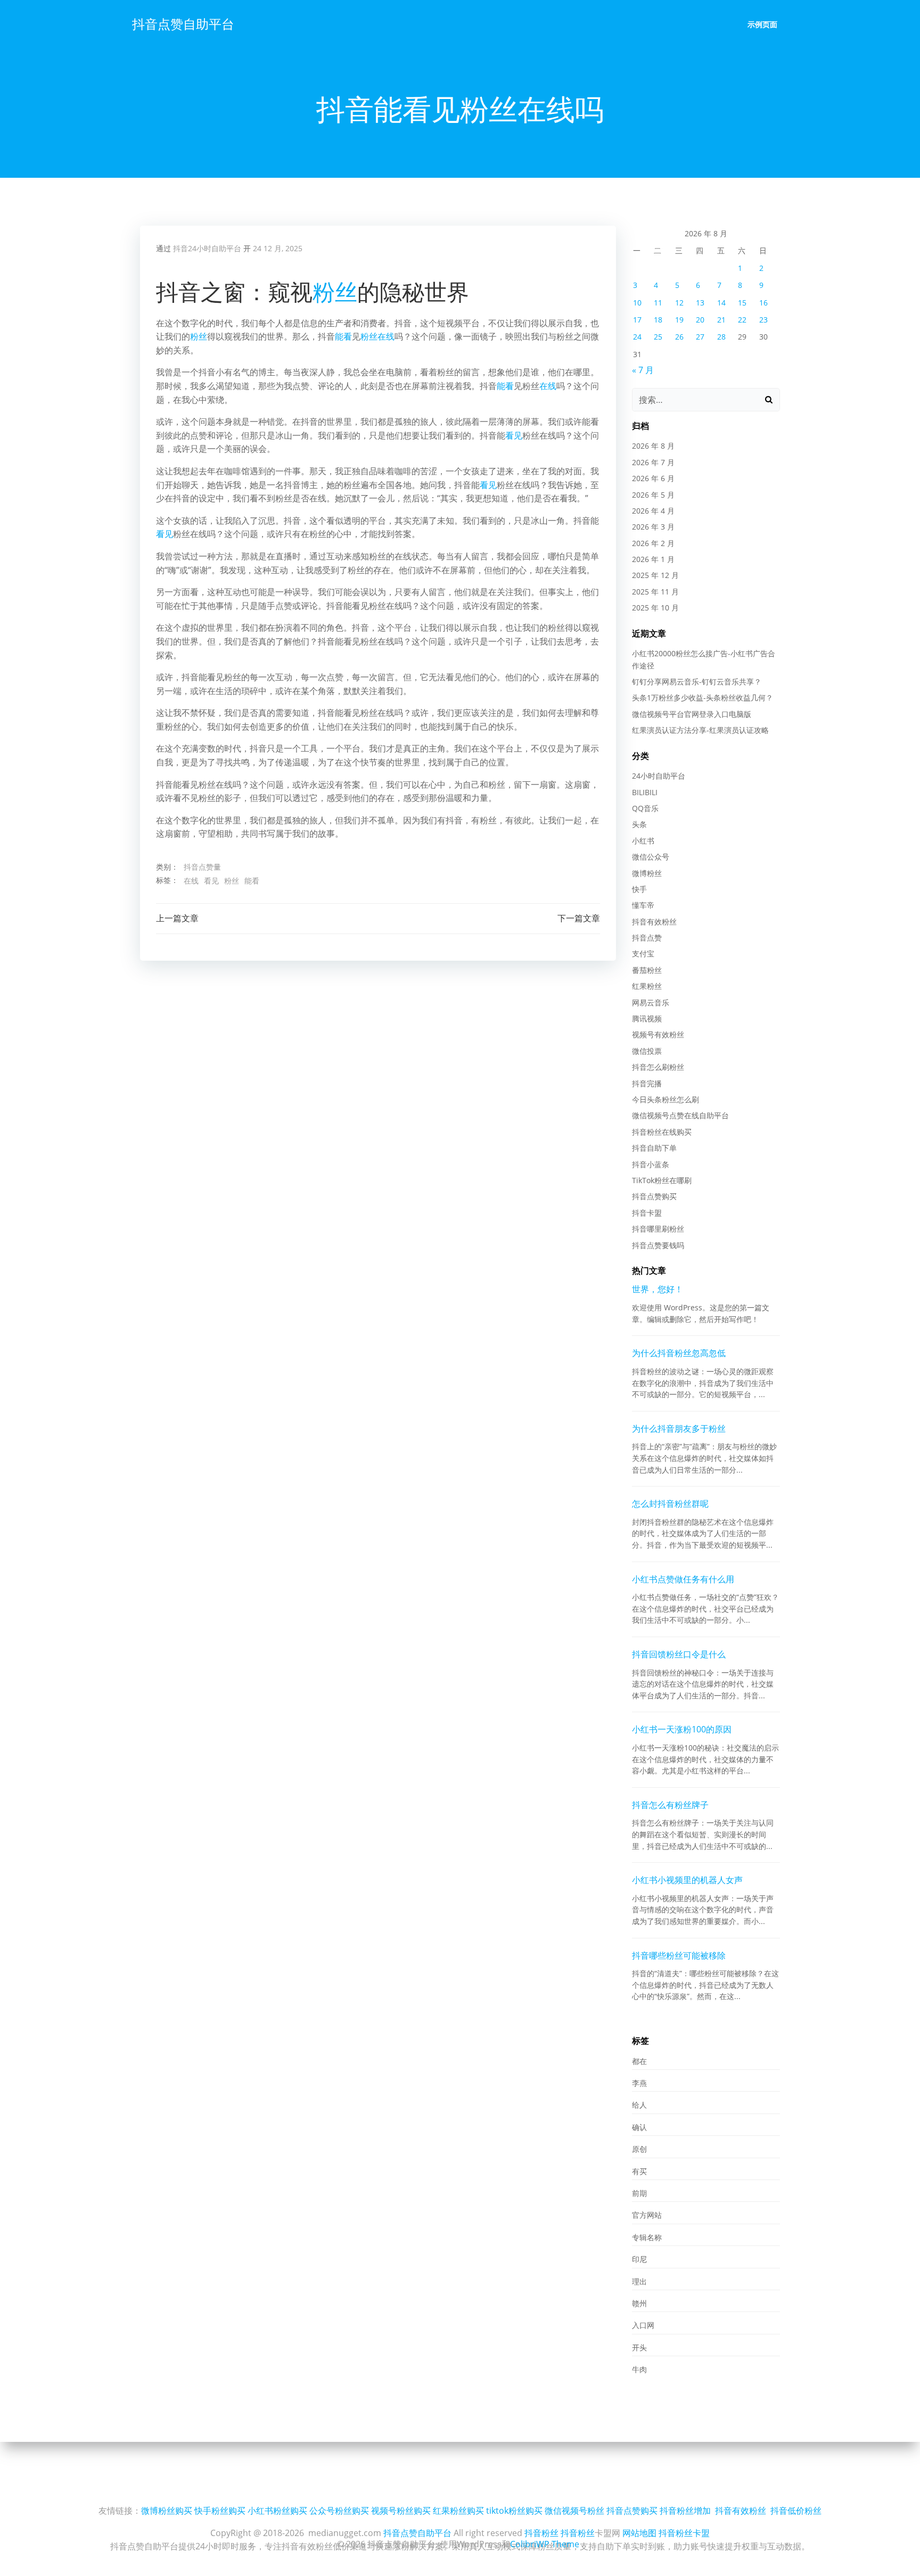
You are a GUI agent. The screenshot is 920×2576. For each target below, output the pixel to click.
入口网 (643, 2325)
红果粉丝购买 (458, 2511)
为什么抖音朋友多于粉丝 (679, 1429)
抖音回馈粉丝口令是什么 (679, 1654)
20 (700, 320)
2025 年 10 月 (655, 608)
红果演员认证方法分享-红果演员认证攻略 (700, 730)
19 (679, 320)
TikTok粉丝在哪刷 (662, 1180)
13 (700, 303)
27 (700, 337)
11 (658, 303)
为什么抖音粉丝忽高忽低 (679, 1353)
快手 (639, 889)
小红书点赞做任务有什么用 (683, 1579)
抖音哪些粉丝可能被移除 (679, 1955)
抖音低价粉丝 (796, 2511)
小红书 (643, 841)
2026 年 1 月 (653, 559)
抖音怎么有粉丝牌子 (670, 1805)
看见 (514, 435)
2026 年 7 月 (653, 462)
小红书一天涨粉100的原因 (682, 1729)
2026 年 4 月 (653, 511)
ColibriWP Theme (545, 2544)
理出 (639, 2281)
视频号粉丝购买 (401, 2511)
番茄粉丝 (647, 970)
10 (637, 303)
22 (742, 320)
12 (679, 303)
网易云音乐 (651, 1002)
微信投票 (647, 1051)
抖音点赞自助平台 (183, 24)
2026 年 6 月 (653, 478)
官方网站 (647, 2215)
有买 (639, 2171)
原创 (639, 2149)
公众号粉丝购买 (339, 2511)
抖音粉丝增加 (685, 2511)
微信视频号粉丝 (574, 2511)
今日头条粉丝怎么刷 (666, 1099)
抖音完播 (647, 1083)
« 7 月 (643, 370)
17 (637, 320)
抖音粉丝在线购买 (662, 1132)
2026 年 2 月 (653, 543)
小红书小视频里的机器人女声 (687, 1880)
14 (721, 303)
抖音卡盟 (647, 1213)
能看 (343, 336)
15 (742, 303)
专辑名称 (647, 2237)
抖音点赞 (647, 938)
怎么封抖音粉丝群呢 (670, 1504)
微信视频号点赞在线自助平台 (680, 1115)
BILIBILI (645, 792)
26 (679, 337)
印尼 (639, 2259)
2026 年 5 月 (653, 495)
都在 (639, 2061)
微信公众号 (651, 857)
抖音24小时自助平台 (207, 248)
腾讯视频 (647, 1018)
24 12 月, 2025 (278, 248)
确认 (639, 2127)
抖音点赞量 (202, 867)
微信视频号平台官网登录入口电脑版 (692, 714)
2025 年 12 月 (655, 575)
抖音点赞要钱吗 (658, 1245)
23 (763, 320)
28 (721, 337)
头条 (639, 824)
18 (658, 320)
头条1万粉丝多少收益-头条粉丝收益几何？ (703, 697)
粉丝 (335, 291)
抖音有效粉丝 (654, 922)
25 (658, 337)
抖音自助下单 (654, 1148)
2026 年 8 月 (653, 446)
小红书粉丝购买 (277, 2511)
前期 (639, 2193)
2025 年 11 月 (655, 592)
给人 (639, 2105)
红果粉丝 (647, 986)
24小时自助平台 (659, 776)
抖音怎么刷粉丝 (658, 1067)
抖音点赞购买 (654, 1196)
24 (637, 337)
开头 (639, 2347)
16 (763, 303)
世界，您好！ (658, 1289)
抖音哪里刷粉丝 (658, 1229)
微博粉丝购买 (167, 2511)
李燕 (639, 2083)
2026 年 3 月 (653, 527)
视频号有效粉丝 (658, 1034)
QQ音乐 (645, 808)
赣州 (639, 2303)
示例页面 (762, 24)
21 (721, 320)
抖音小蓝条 (651, 1164)
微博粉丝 (647, 873)
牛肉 (639, 2369)
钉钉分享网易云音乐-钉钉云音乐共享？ (697, 682)
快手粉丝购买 (220, 2511)
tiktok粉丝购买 (514, 2511)
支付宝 (643, 953)
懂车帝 (643, 905)
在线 (386, 336)
